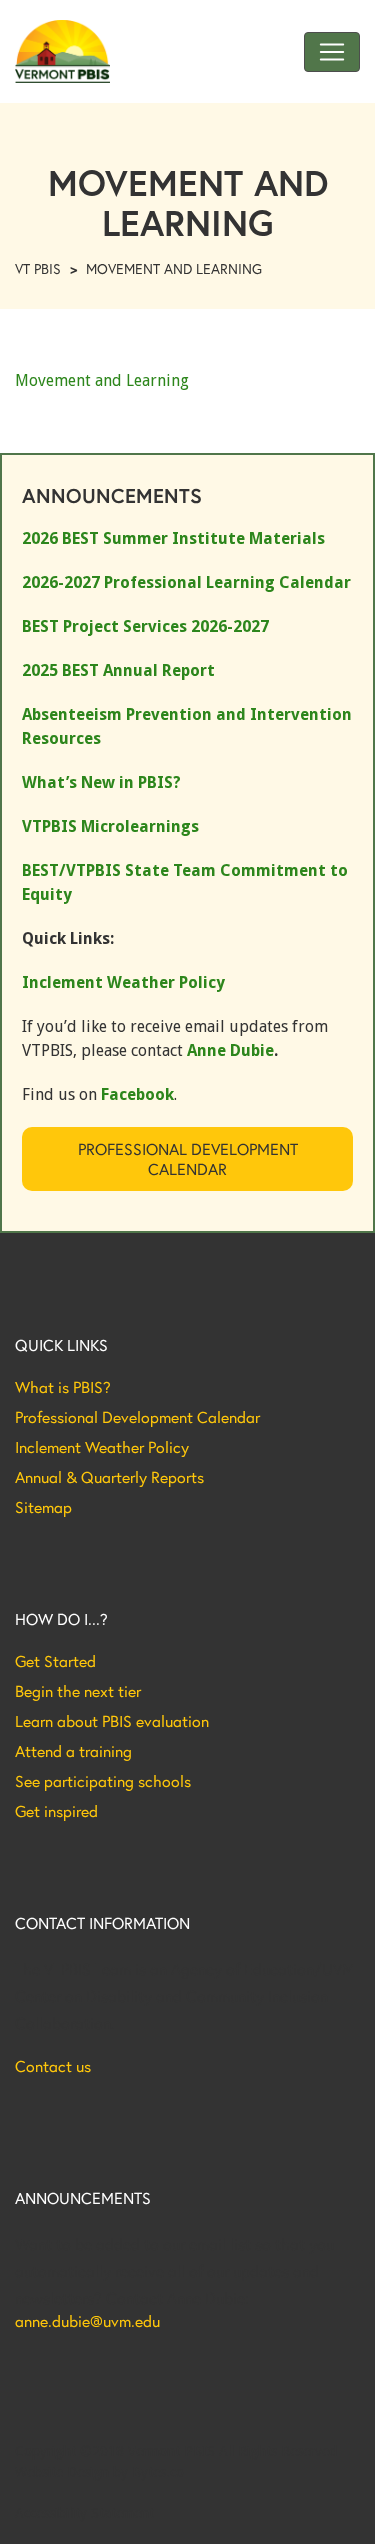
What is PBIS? (63, 1387)
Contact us (53, 2066)
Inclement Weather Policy (102, 1447)
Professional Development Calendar (188, 1158)
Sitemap (43, 1507)
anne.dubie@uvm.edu (87, 2321)
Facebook (137, 1094)
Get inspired (56, 1811)
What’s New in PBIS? (101, 782)
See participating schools (103, 1781)
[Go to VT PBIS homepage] (62, 51)
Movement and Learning (102, 380)
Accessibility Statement (84, 2513)
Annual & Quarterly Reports (109, 1477)
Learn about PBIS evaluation (112, 1721)
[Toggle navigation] (332, 52)
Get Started (55, 1661)
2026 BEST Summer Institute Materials (173, 538)
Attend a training (73, 1751)
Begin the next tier (78, 1691)
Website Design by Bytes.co (99, 2472)
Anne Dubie (230, 1050)
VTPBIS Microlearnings (110, 826)
